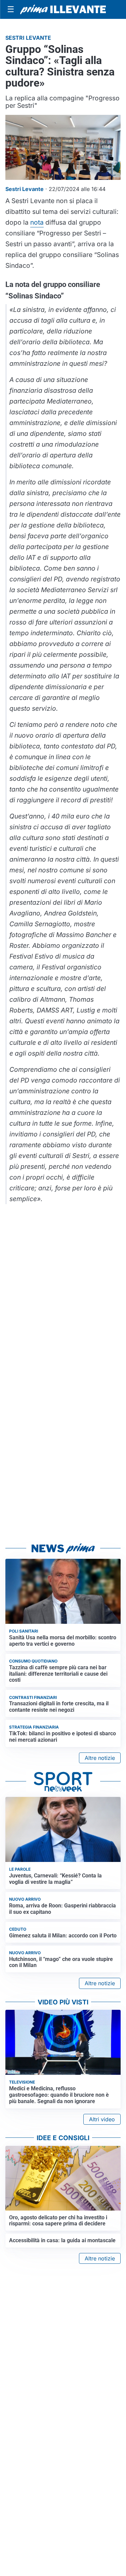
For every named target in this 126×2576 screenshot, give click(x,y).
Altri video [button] (102, 2119)
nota (37, 222)
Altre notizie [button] (100, 1758)
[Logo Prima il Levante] (63, 9)
